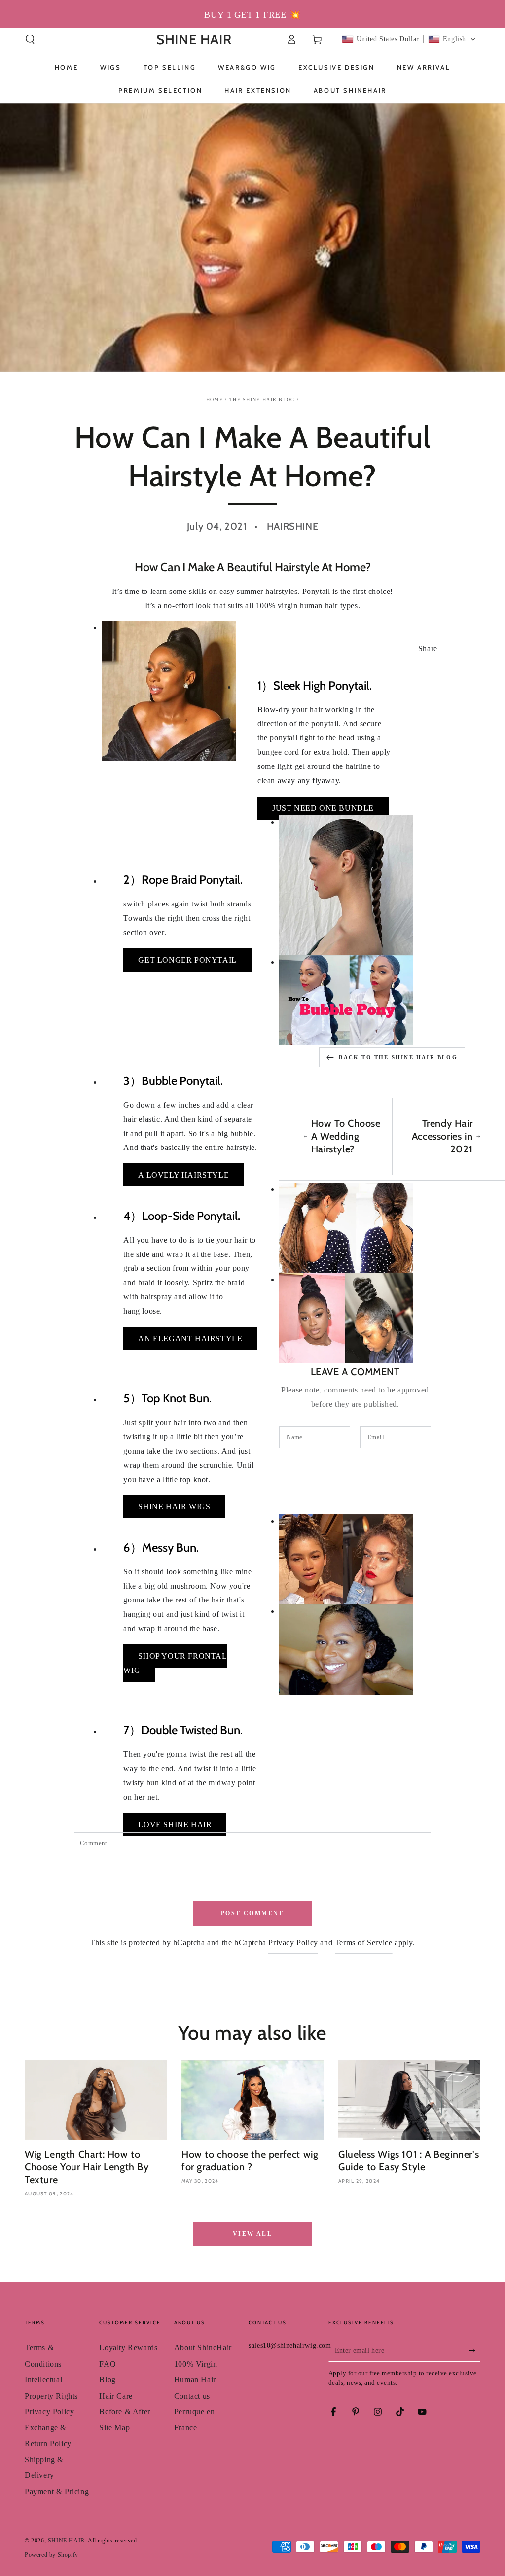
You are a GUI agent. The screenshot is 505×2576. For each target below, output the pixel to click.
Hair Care (116, 2396)
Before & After (125, 2412)
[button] (30, 39)
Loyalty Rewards (128, 2348)
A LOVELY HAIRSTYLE (183, 1175)
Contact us (192, 2396)
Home (215, 400)
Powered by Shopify (52, 2555)
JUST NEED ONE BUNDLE (323, 808)
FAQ (108, 2364)
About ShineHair (203, 2348)
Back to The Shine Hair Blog (398, 1057)
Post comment (252, 1913)
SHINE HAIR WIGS (174, 1507)
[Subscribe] (475, 2350)
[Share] (92, 649)
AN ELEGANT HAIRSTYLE (190, 1339)
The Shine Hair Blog (262, 400)
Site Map (114, 2427)
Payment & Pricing (57, 2491)
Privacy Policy (293, 1942)
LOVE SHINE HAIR (175, 1825)
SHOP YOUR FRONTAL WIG (175, 1663)
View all (252, 2234)
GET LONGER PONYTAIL (187, 960)
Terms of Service (364, 1942)
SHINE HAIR (66, 2541)
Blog (107, 2380)
